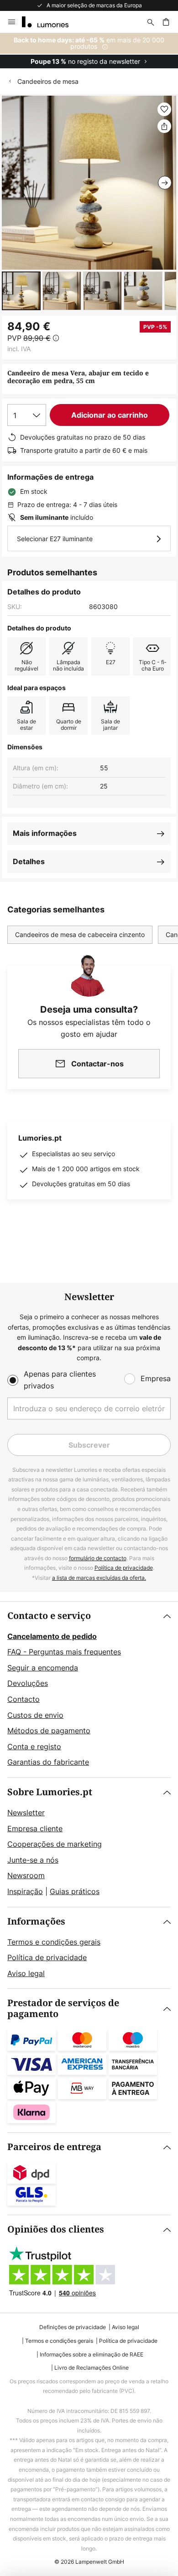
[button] (21, 291)
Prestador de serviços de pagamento (63, 2009)
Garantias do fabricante (48, 1762)
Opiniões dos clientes (56, 2230)
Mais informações (45, 833)
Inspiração (25, 1891)
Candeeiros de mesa (48, 81)
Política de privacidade (124, 1568)
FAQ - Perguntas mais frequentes (64, 1652)
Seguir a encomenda (43, 1668)
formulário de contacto (98, 1558)
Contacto (24, 1699)
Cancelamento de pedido (52, 1636)
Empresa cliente (35, 1828)
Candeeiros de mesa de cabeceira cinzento (80, 935)
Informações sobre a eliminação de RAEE (92, 2354)
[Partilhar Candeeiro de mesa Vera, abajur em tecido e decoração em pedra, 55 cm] (164, 126)
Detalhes (29, 861)
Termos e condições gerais (54, 1942)
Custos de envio (35, 1715)
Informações (36, 1922)
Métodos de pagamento (49, 1731)
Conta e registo (34, 1746)
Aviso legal (26, 1973)
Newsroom (26, 1875)
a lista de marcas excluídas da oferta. (99, 1578)
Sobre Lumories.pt (50, 1792)
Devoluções (28, 1683)
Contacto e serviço (49, 1616)
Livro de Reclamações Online (92, 2368)
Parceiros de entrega (54, 2147)
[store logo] (51, 22)
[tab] (89, 1690)
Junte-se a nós (33, 1860)
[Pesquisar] (151, 22)
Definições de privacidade (73, 2327)
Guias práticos (75, 1891)
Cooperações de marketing (55, 1844)
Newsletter (26, 1813)
